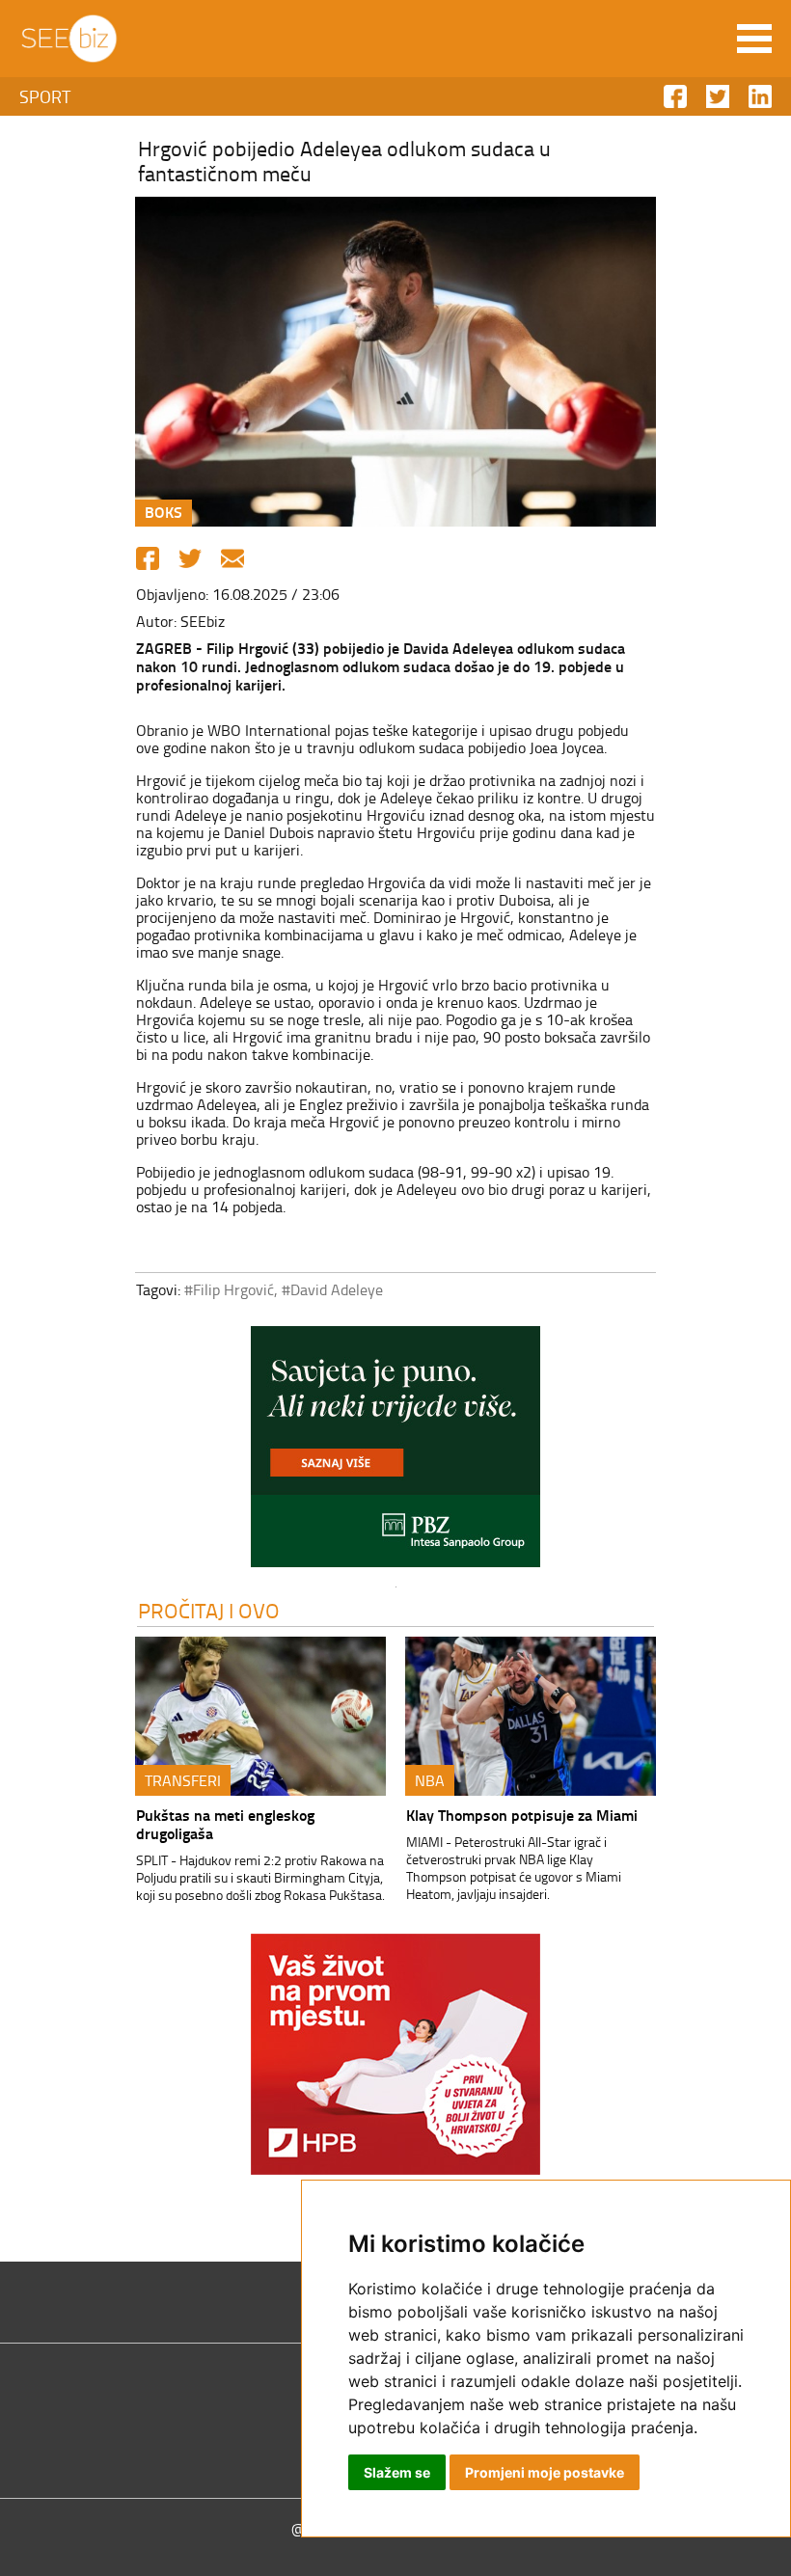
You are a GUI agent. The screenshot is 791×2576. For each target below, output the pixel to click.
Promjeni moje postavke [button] (545, 2472)
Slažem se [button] (397, 2472)
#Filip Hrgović (229, 1289)
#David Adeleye (332, 1289)
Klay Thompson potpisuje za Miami (522, 1815)
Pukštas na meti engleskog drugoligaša (225, 1824)
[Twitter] (190, 558)
